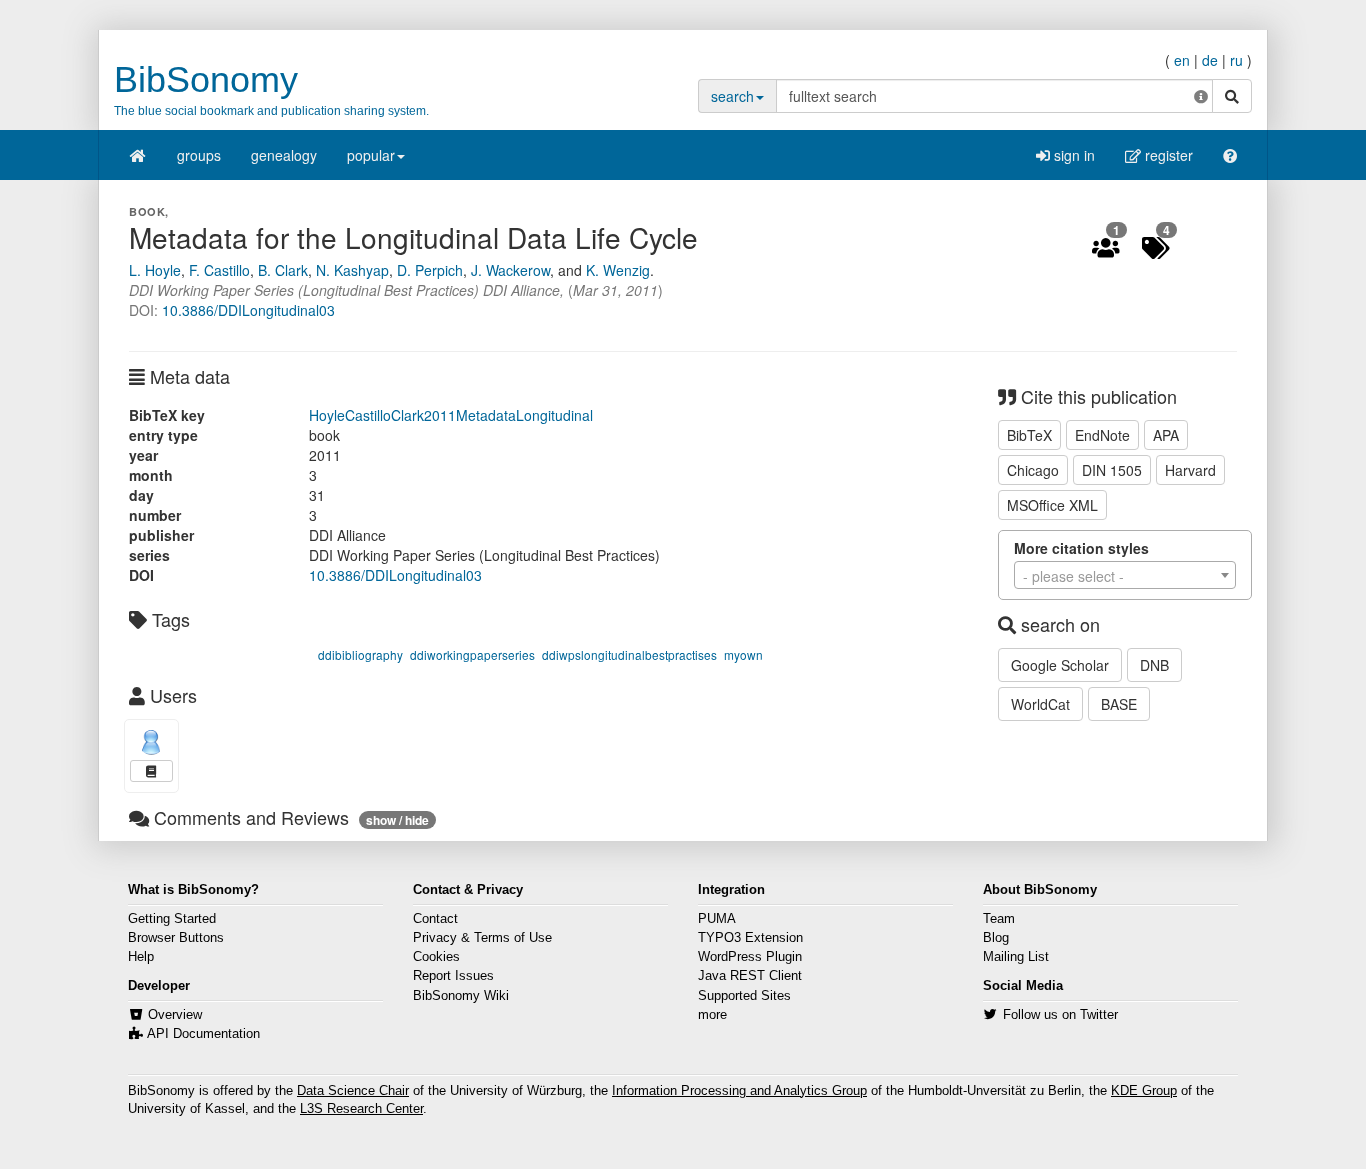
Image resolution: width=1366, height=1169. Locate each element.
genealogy (284, 155)
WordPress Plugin (750, 957)
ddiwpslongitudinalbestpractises (629, 654)
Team (999, 919)
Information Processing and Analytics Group (739, 1091)
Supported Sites (744, 996)
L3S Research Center (361, 1109)
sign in (1072, 155)
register (1167, 155)
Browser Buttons (176, 938)
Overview (175, 1015)
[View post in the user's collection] (151, 771)
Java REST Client (750, 976)
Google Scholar (1060, 665)
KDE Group (1144, 1091)
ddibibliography (360, 654)
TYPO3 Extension (750, 938)
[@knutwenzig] (151, 742)
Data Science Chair (353, 1091)
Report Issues (453, 976)
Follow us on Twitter (1060, 1015)
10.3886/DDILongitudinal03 (248, 310)
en (1182, 60)
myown (743, 654)
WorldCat (1040, 704)
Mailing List (1016, 957)
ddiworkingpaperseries (472, 654)
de (1210, 60)
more (712, 1015)
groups (199, 155)
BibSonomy (206, 79)
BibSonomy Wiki (461, 996)
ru (1236, 60)
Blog (996, 938)
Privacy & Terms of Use (482, 938)
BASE (1119, 704)
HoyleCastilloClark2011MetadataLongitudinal (451, 415)
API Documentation (203, 1034)
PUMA (717, 919)
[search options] (1201, 96)
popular (371, 155)
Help (141, 957)
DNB (1154, 665)
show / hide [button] (397, 820)
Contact (435, 919)
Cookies (436, 957)
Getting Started (172, 919)
